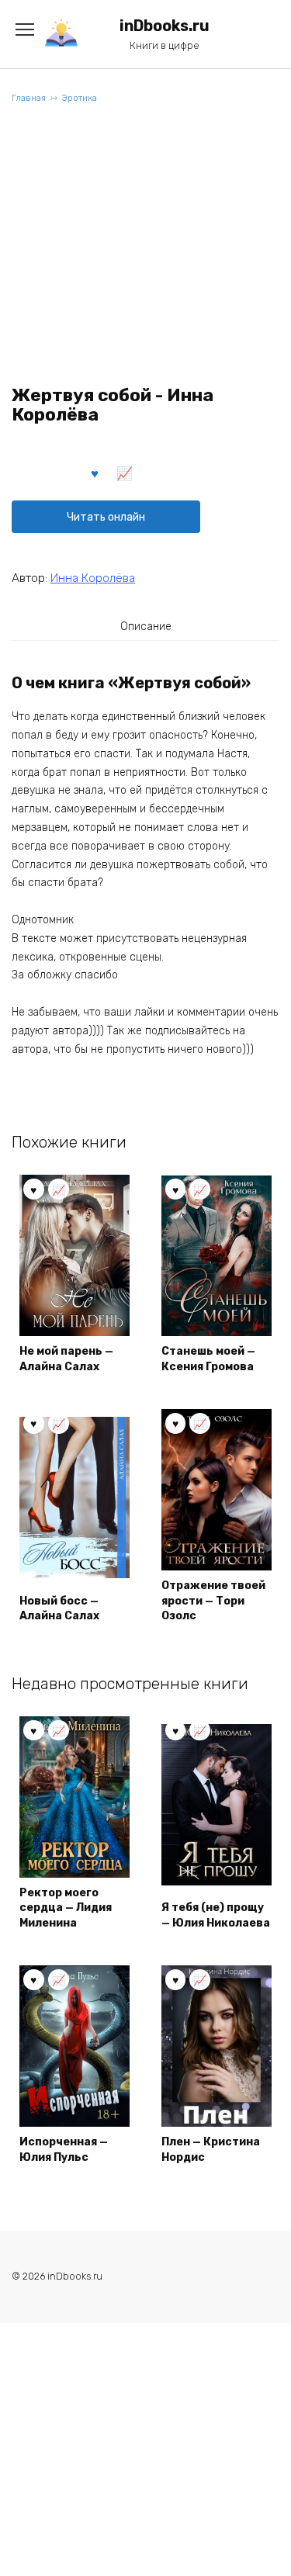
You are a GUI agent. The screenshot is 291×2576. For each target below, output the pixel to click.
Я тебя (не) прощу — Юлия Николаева (216, 1915)
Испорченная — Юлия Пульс (64, 2150)
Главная (29, 98)
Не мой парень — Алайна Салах (66, 1359)
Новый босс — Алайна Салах (59, 1609)
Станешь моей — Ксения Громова (208, 1359)
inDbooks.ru (165, 26)
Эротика (80, 98)
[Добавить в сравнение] (125, 473)
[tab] (146, 626)
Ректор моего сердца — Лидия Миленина (66, 1908)
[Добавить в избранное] (95, 473)
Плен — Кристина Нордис (211, 2150)
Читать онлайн (106, 517)
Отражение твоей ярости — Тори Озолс (213, 1601)
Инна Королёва (93, 578)
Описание (146, 627)
